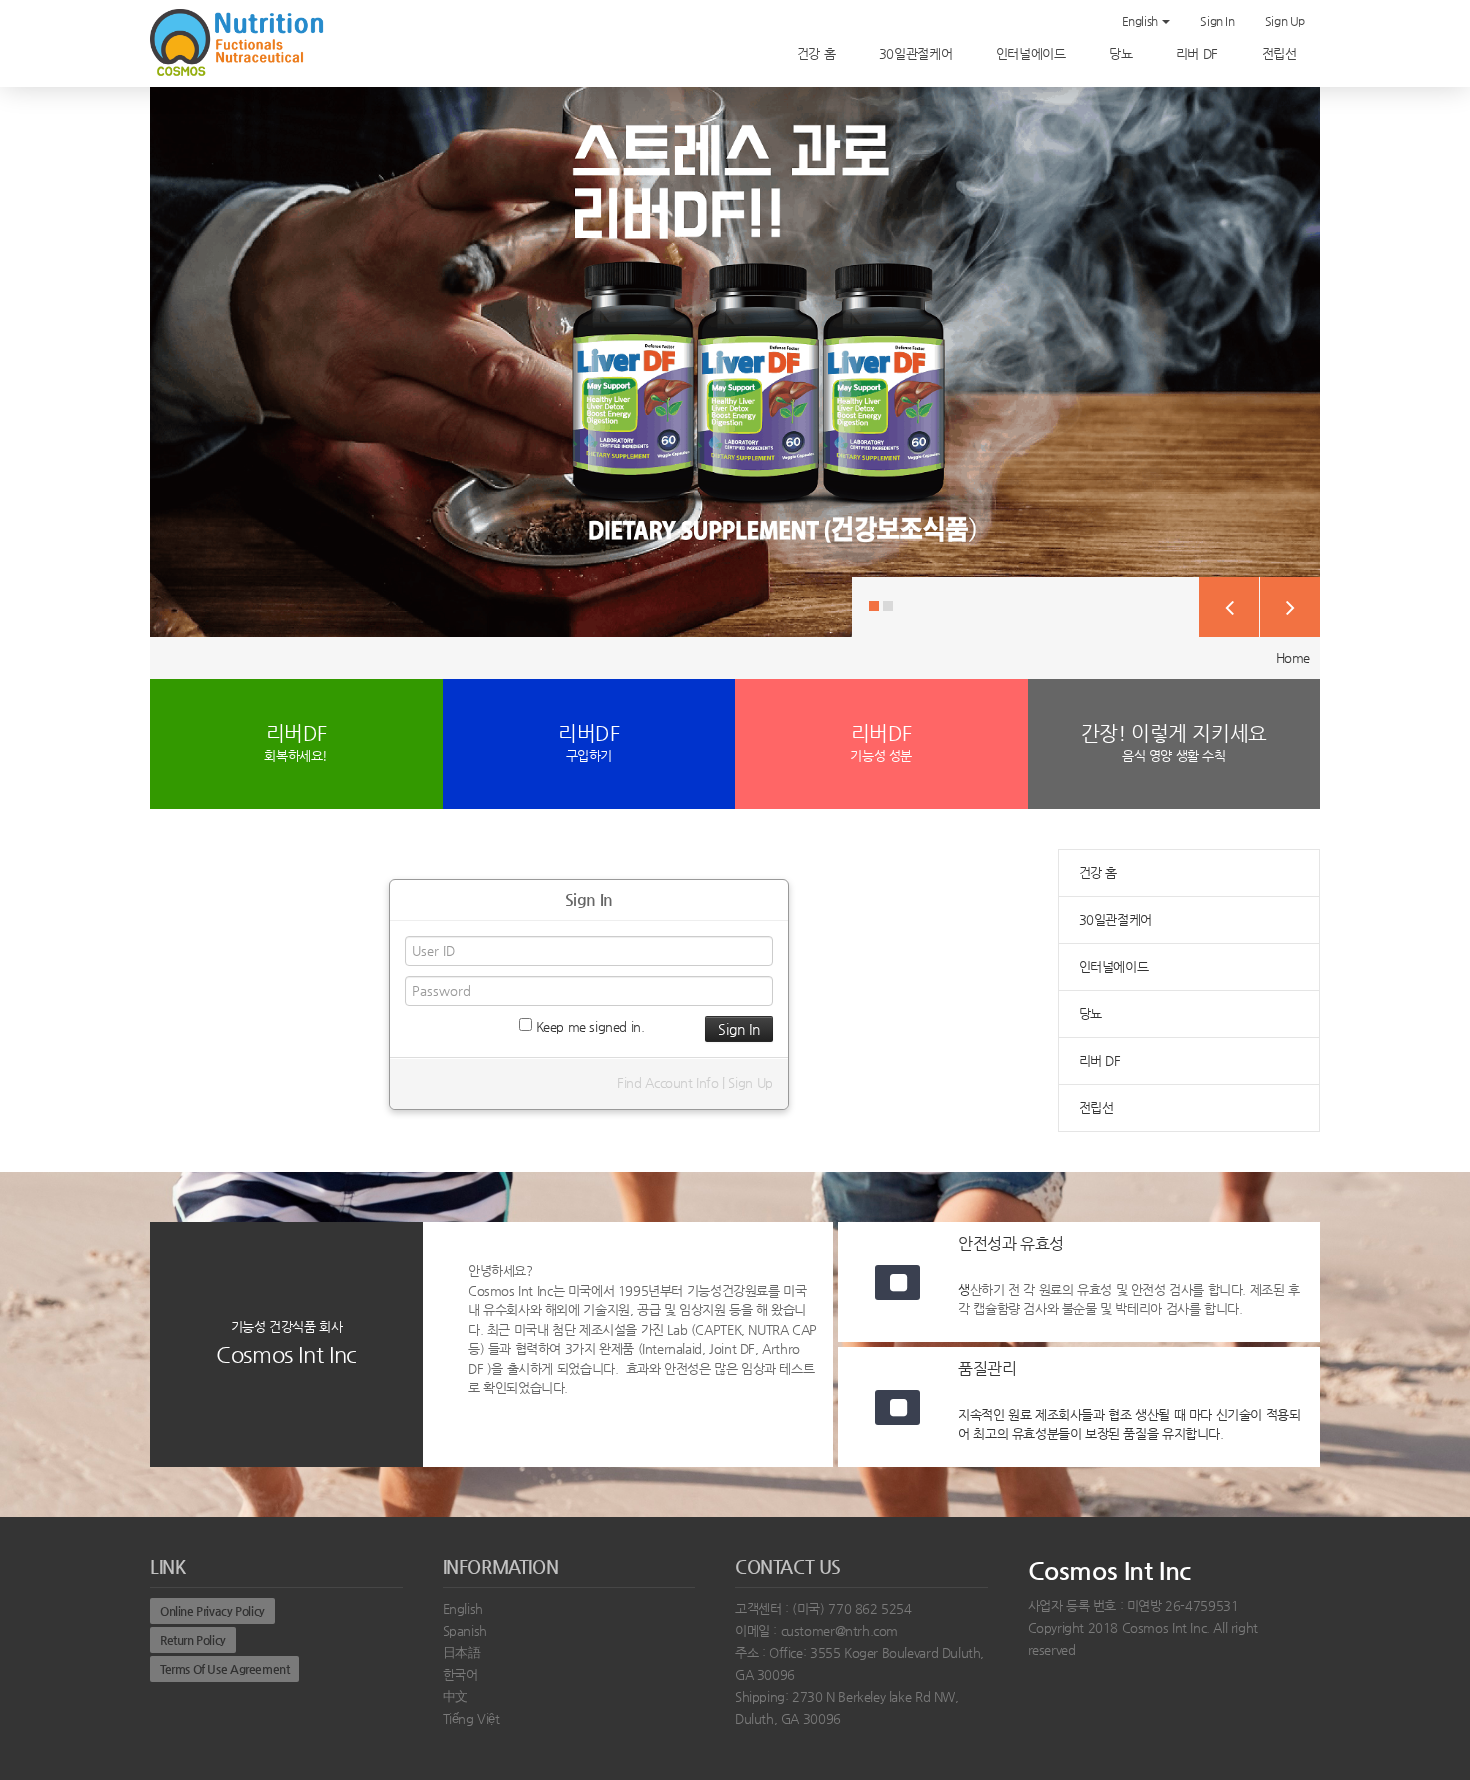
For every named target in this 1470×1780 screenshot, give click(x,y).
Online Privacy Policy (212, 1611)
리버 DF (1199, 53)
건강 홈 (818, 53)
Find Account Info (667, 1082)
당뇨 (1122, 53)
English (1141, 21)
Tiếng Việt (471, 1718)
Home (1293, 657)
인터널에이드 (1032, 53)
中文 (455, 1696)
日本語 (462, 1652)
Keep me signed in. (588, 1026)
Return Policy (193, 1640)
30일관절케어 (917, 53)
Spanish (465, 1630)
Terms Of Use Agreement (224, 1669)
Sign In (1217, 21)
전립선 (1281, 53)
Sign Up (1285, 21)
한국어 (460, 1674)
